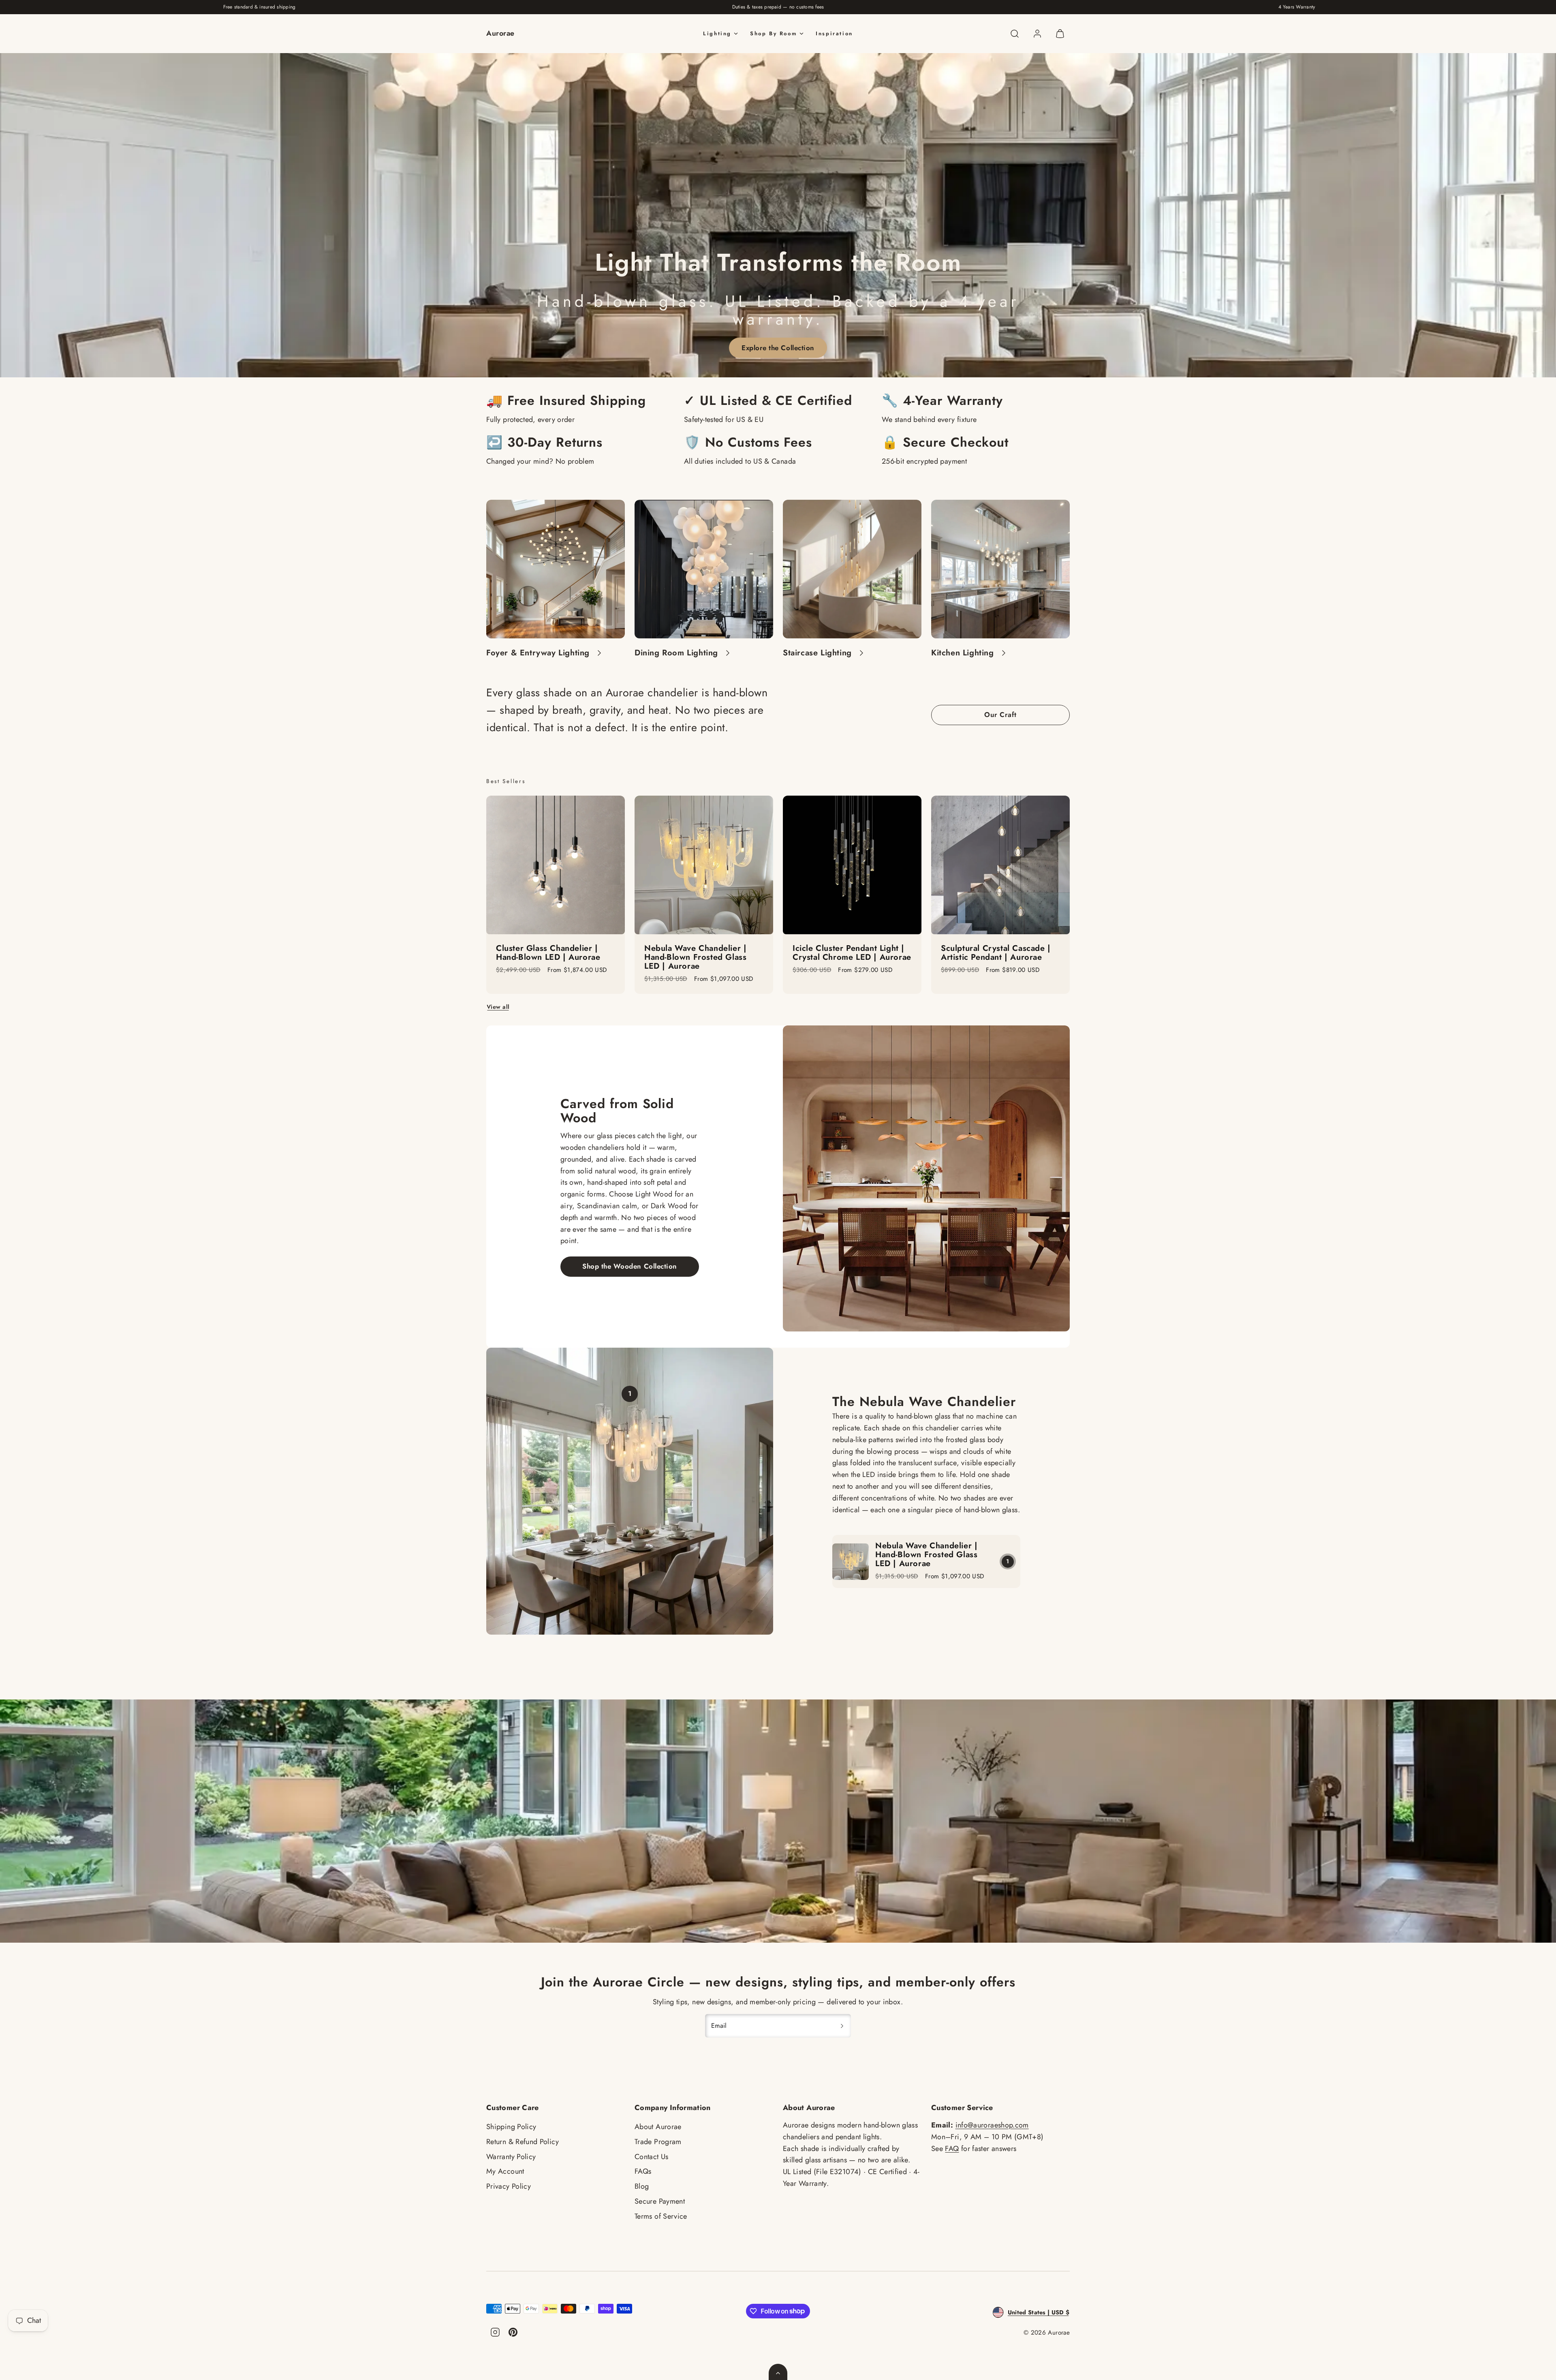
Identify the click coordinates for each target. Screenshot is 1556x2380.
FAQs (643, 2171)
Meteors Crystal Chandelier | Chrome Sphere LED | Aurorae (997, 957)
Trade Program (658, 2142)
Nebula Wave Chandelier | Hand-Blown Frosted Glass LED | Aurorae (926, 1555)
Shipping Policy (511, 2127)
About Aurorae (658, 2127)
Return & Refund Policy (523, 2142)
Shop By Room (774, 33)
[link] (1037, 34)
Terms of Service (661, 2216)
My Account (505, 2171)
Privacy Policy (509, 2186)
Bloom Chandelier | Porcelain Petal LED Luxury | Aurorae (553, 953)
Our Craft (1000, 715)
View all (498, 1007)
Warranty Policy (511, 2157)
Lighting (717, 33)
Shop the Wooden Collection (629, 1266)
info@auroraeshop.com (992, 2125)
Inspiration (834, 33)
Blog (642, 2186)
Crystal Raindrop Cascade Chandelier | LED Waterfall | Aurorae (847, 957)
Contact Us (652, 2157)
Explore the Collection (778, 348)
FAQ (952, 2149)
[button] (1015, 34)
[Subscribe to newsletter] (842, 2026)
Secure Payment (660, 2201)
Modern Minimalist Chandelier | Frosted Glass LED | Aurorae (703, 953)
